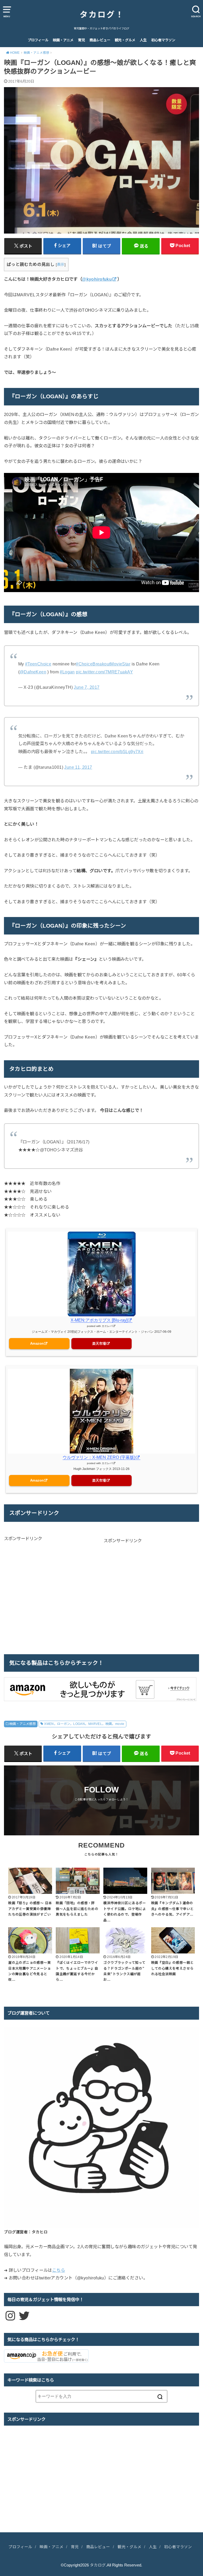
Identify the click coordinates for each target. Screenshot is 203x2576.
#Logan (67, 672)
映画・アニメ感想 (23, 1724)
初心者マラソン (163, 40)
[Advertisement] (48, 1594)
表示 (61, 265)
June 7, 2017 (87, 687)
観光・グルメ (125, 40)
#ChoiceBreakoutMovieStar (103, 664)
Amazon (37, 1343)
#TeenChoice (38, 664)
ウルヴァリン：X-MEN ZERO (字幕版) (99, 1457)
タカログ (98, 2565)
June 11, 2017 (78, 767)
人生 (143, 40)
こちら (59, 2270)
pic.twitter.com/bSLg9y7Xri (117, 752)
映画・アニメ (63, 40)
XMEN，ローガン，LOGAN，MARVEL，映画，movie (84, 1724)
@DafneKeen (33, 672)
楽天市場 (99, 1343)
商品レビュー (100, 40)
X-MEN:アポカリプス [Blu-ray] (99, 1320)
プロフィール (38, 40)
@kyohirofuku (97, 279)
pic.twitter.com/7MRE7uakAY (104, 672)
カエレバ (107, 1326)
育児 (81, 40)
